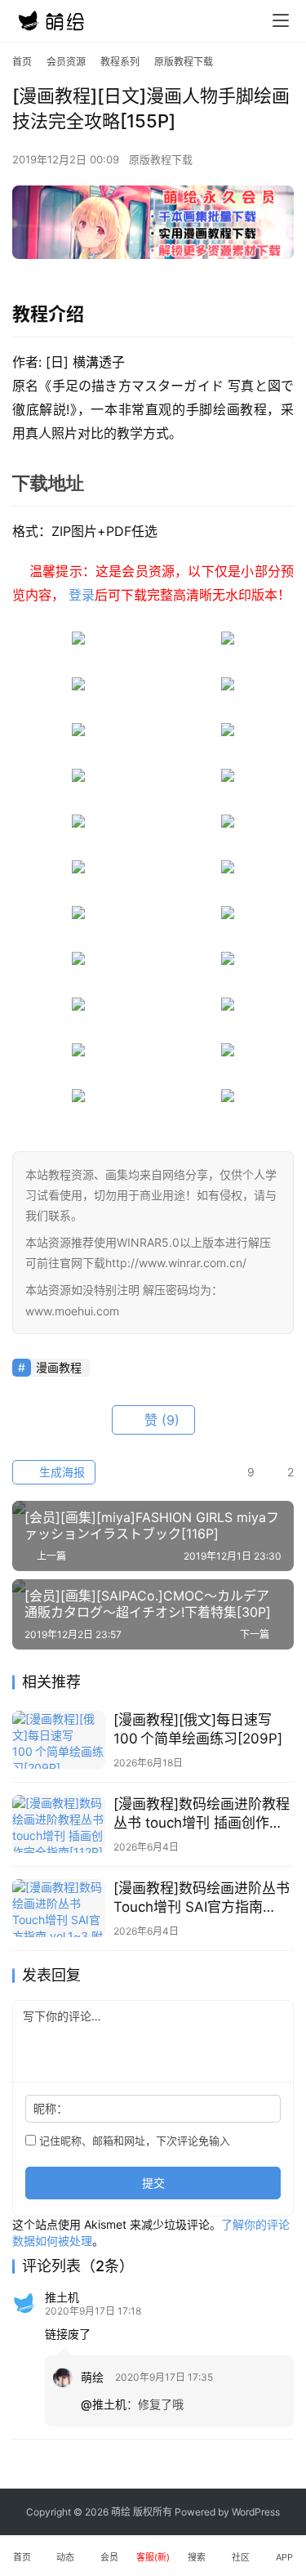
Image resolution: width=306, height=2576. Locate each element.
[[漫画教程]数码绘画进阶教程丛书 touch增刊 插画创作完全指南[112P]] (59, 1824)
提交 (153, 2183)
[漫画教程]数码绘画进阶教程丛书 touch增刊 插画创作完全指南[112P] (202, 1814)
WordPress (256, 2512)
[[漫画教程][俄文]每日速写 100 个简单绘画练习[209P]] (59, 1740)
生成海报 (60, 1472)
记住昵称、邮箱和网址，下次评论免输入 (133, 2141)
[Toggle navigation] (281, 20)
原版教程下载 (161, 159)
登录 (82, 595)
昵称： (51, 2108)
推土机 (62, 2297)
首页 (22, 62)
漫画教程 (59, 1367)
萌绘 (92, 2377)
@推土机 (104, 2404)
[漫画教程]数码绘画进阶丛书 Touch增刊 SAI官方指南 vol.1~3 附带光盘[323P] (202, 1898)
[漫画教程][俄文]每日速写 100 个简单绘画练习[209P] (198, 1729)
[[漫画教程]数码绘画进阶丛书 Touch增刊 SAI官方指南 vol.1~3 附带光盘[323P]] (59, 1908)
